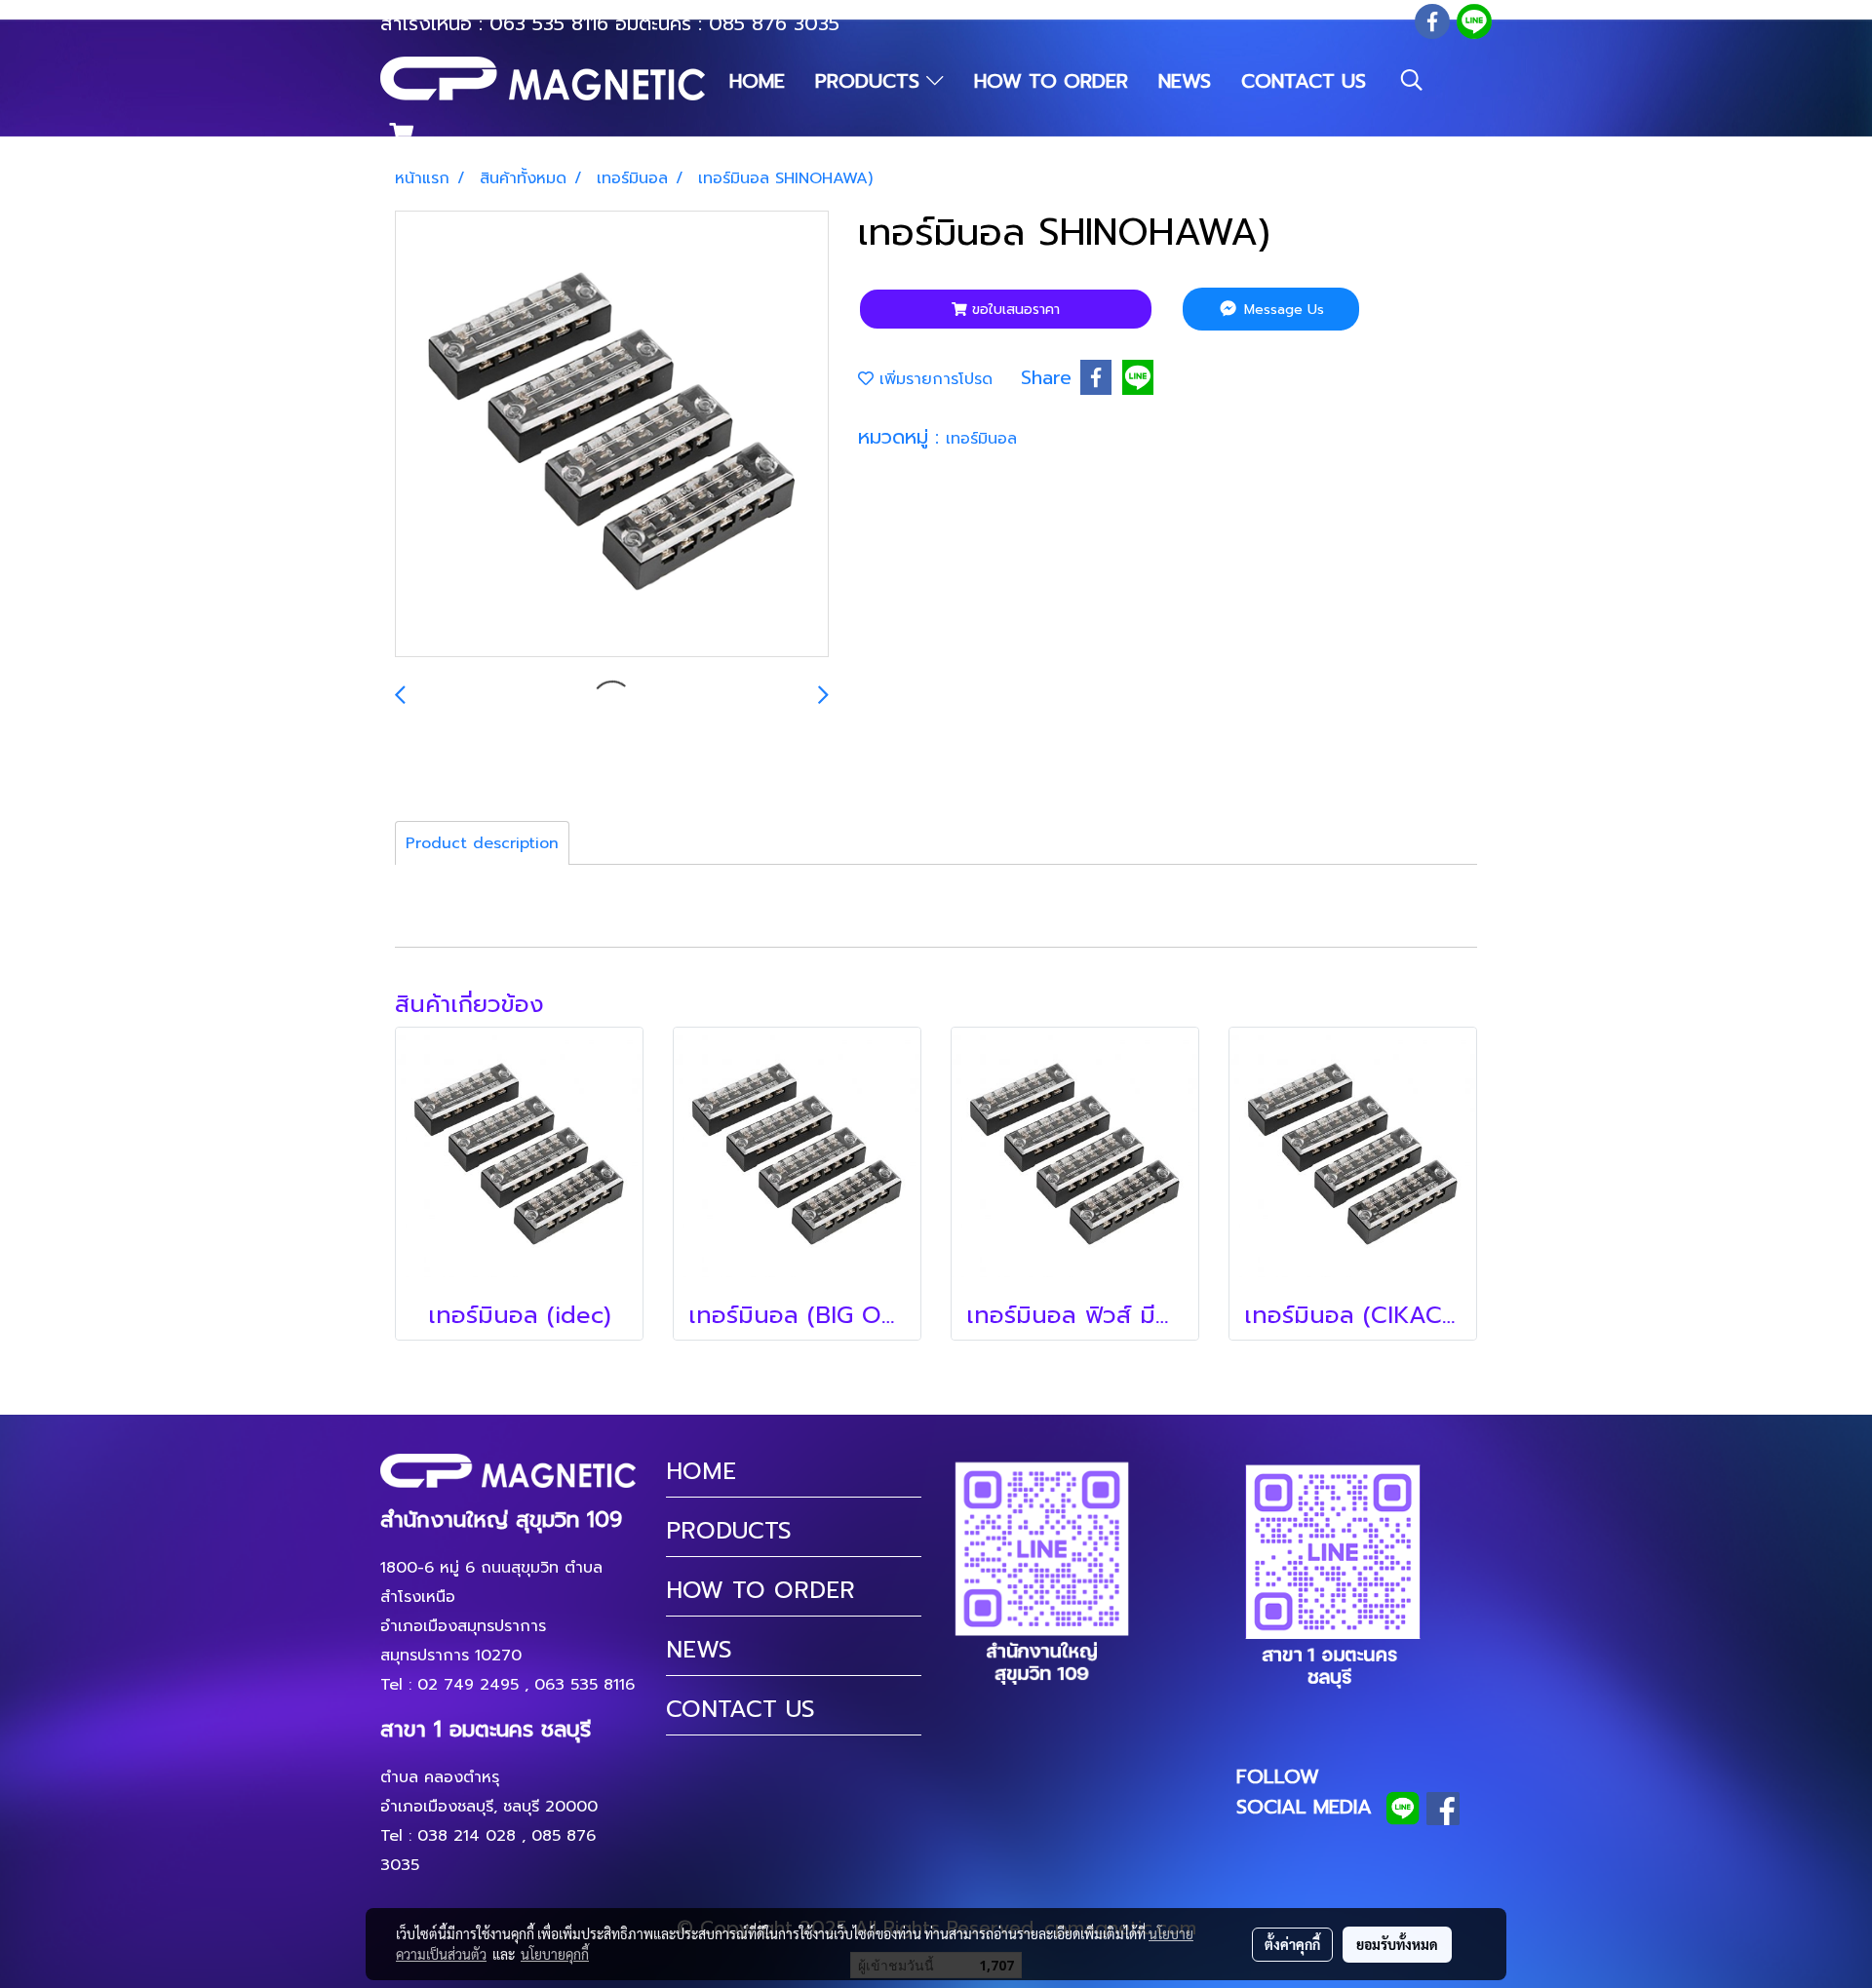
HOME (757, 81)
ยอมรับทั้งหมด (1397, 1944)
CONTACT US (1304, 81)
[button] (1412, 80)
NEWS (1185, 81)
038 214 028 (467, 1836)
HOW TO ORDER (1051, 81)
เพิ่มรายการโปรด (933, 379)
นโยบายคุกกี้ (555, 1954)
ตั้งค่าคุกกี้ (1292, 1944)
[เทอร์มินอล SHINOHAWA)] (612, 435)
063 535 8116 (549, 23)
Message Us (1282, 310)
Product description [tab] (482, 843)
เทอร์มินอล (981, 439)
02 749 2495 (468, 1685)
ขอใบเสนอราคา (1014, 310)
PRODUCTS (871, 81)
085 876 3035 (774, 23)
